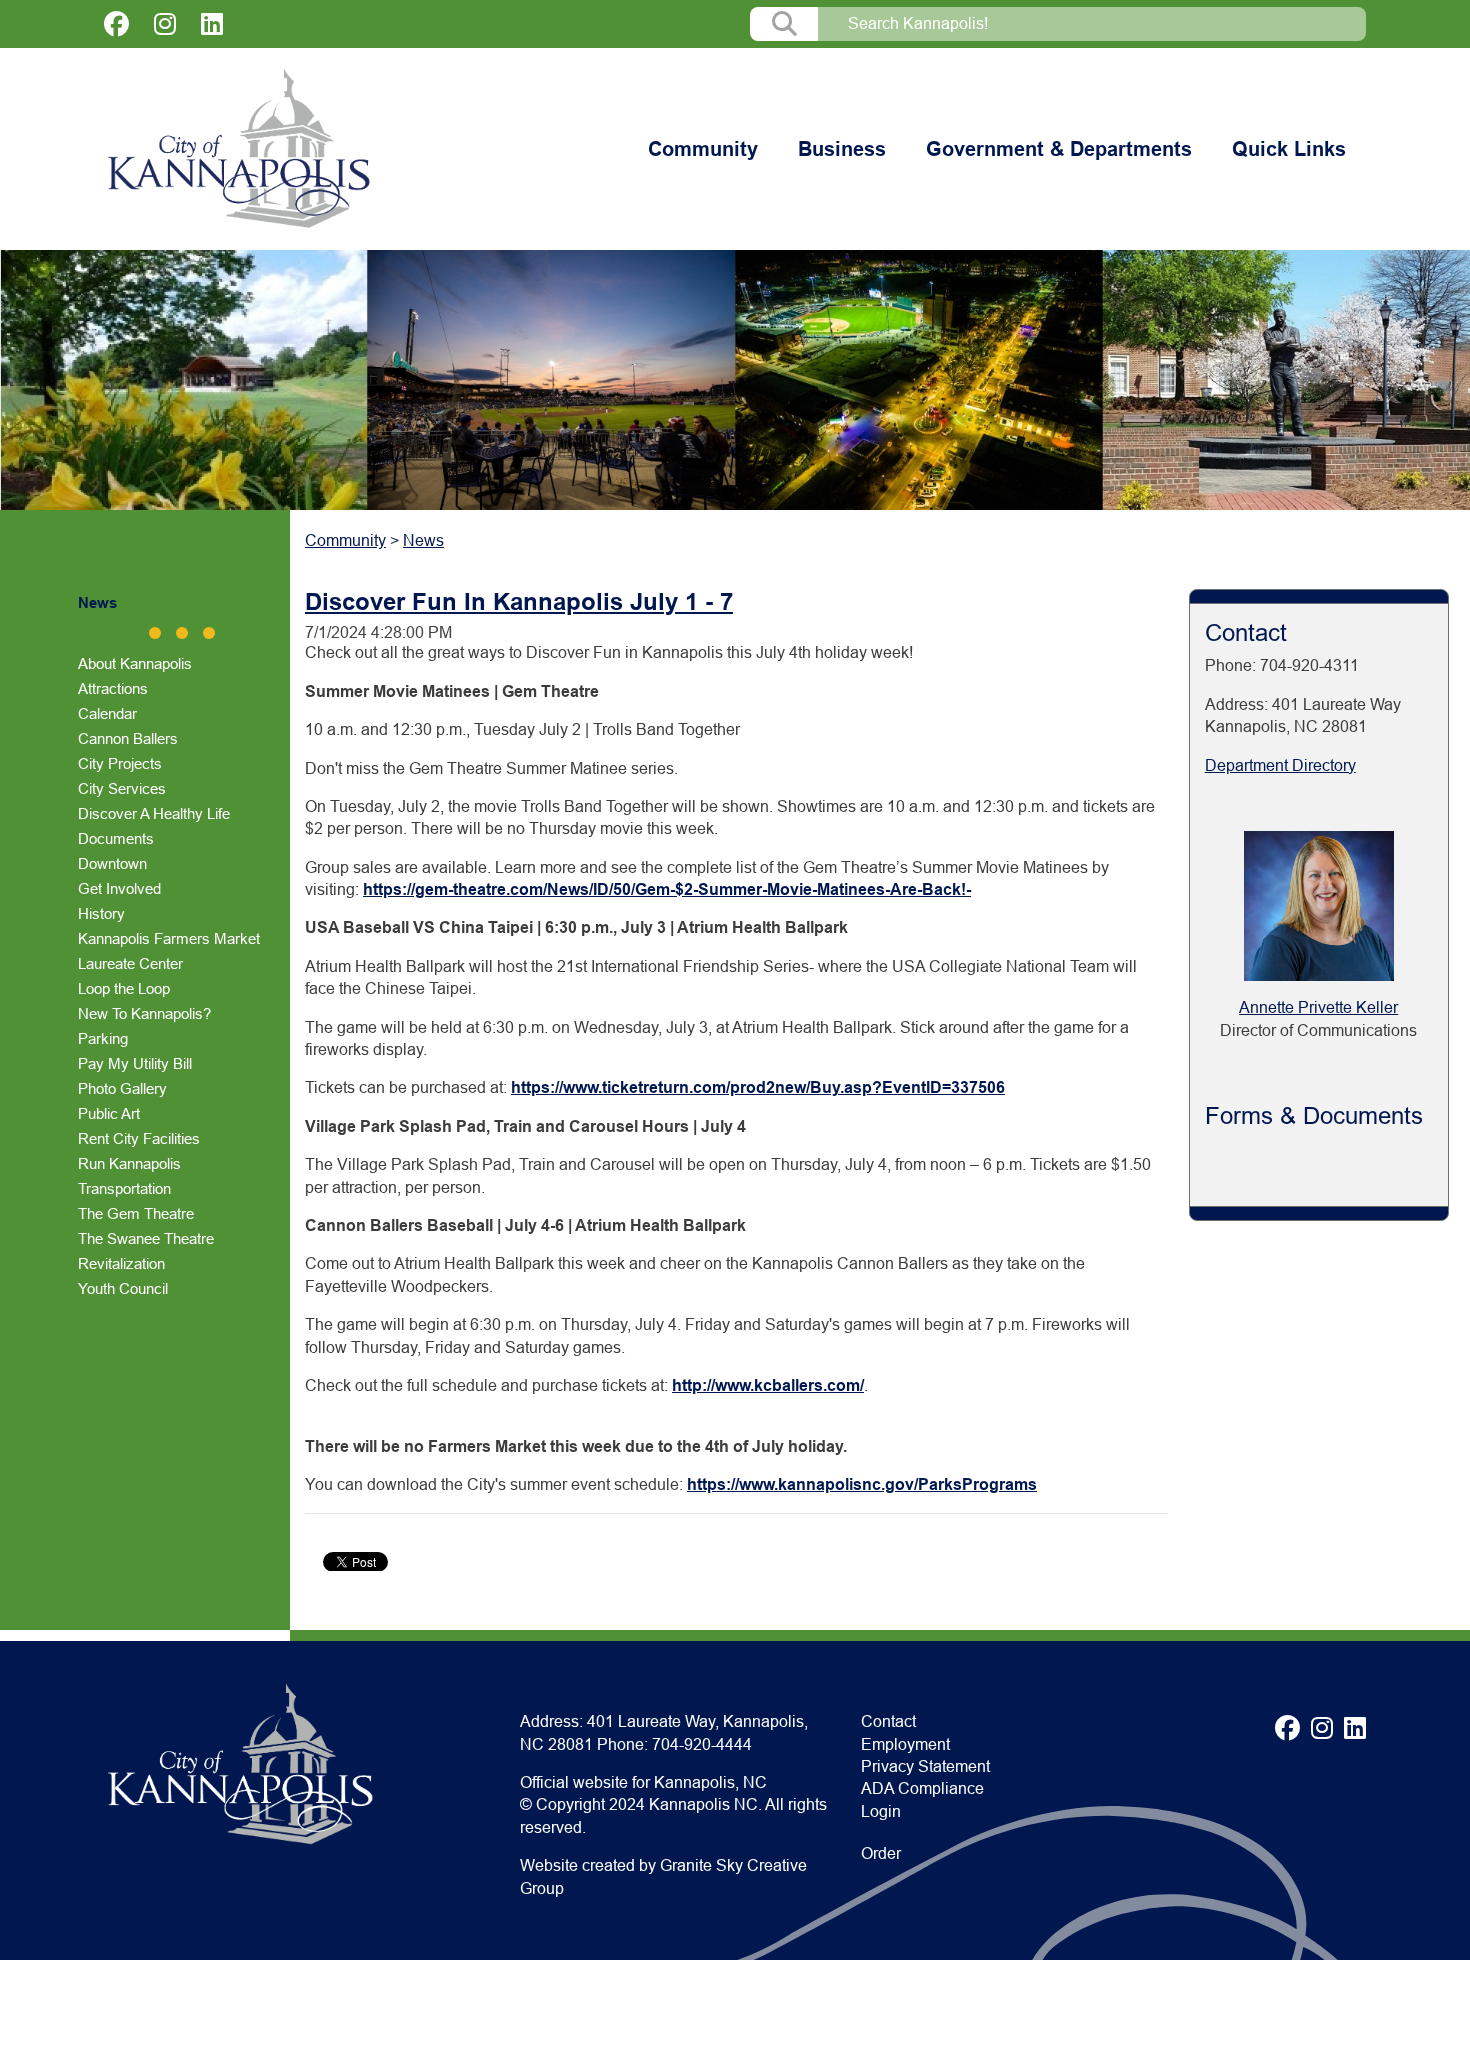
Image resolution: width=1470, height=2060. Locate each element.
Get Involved (119, 888)
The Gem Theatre (136, 1213)
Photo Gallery (122, 1088)
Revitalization (121, 1263)
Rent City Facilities (139, 1138)
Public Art (109, 1113)
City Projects (120, 763)
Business (842, 149)
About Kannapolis (135, 663)
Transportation (124, 1188)
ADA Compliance (922, 1788)
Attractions (113, 688)
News (97, 602)
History (101, 913)
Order (881, 1853)
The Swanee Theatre (146, 1238)
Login (881, 1811)
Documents (116, 838)
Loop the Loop (124, 988)
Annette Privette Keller (1318, 1007)
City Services (122, 788)
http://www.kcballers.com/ (768, 1385)
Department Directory (1280, 765)
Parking (103, 1038)
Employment (905, 1744)
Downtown (112, 863)
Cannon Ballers (128, 738)
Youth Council (123, 1288)
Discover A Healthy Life (154, 813)
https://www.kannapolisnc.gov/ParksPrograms (862, 1484)
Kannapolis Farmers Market (169, 938)
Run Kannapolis (129, 1163)
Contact (888, 1721)
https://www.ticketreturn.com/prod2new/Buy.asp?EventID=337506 (758, 1087)
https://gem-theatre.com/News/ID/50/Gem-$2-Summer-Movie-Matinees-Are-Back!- (667, 889)
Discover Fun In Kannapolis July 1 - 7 (519, 601)
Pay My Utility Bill (135, 1063)
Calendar (107, 713)
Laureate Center (130, 963)
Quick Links (1289, 149)
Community (703, 149)
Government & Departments (1059, 149)
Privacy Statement (925, 1766)
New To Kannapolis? (144, 1013)
